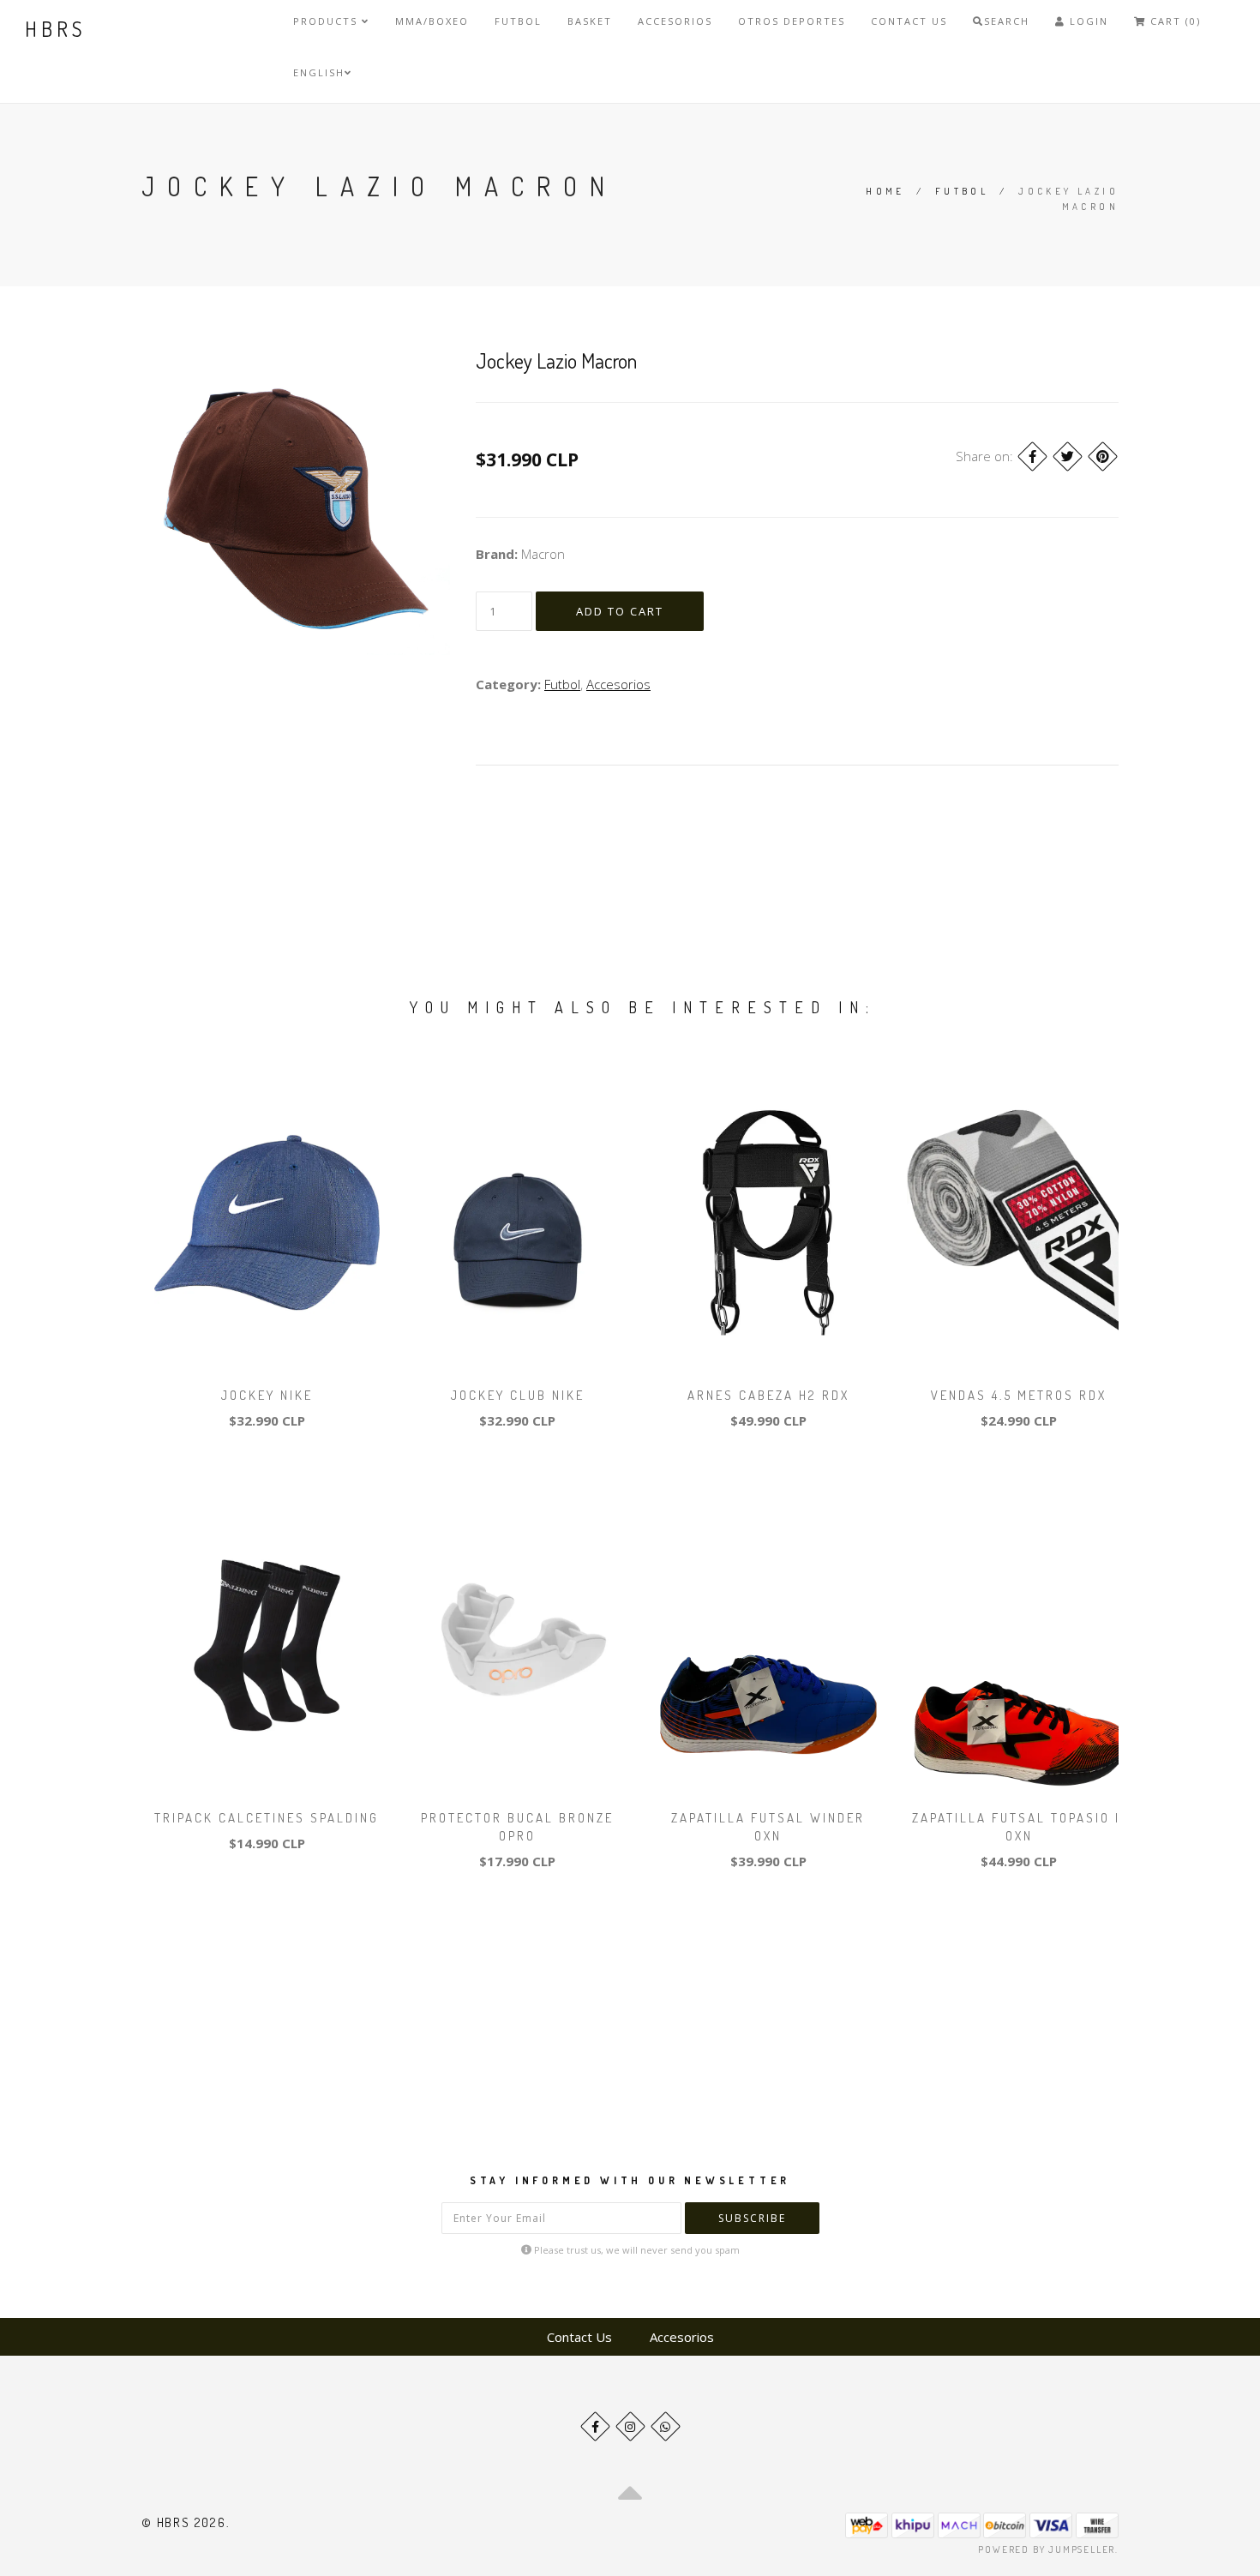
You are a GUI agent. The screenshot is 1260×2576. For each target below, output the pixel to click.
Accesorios (675, 21)
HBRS (55, 29)
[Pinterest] (1103, 456)
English (319, 72)
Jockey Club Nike (518, 1395)
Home (885, 191)
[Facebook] (1032, 456)
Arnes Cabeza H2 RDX (768, 1395)
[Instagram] (630, 2426)
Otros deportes (792, 21)
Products (327, 21)
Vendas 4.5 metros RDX (1019, 1395)
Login (1087, 21)
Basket (590, 21)
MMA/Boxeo (432, 21)
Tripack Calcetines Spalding (267, 1818)
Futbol (518, 21)
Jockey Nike (267, 1395)
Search (1007, 21)
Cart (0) (1173, 21)
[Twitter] (1068, 456)
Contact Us (909, 21)
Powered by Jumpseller (1047, 2549)
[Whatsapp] (666, 2426)
